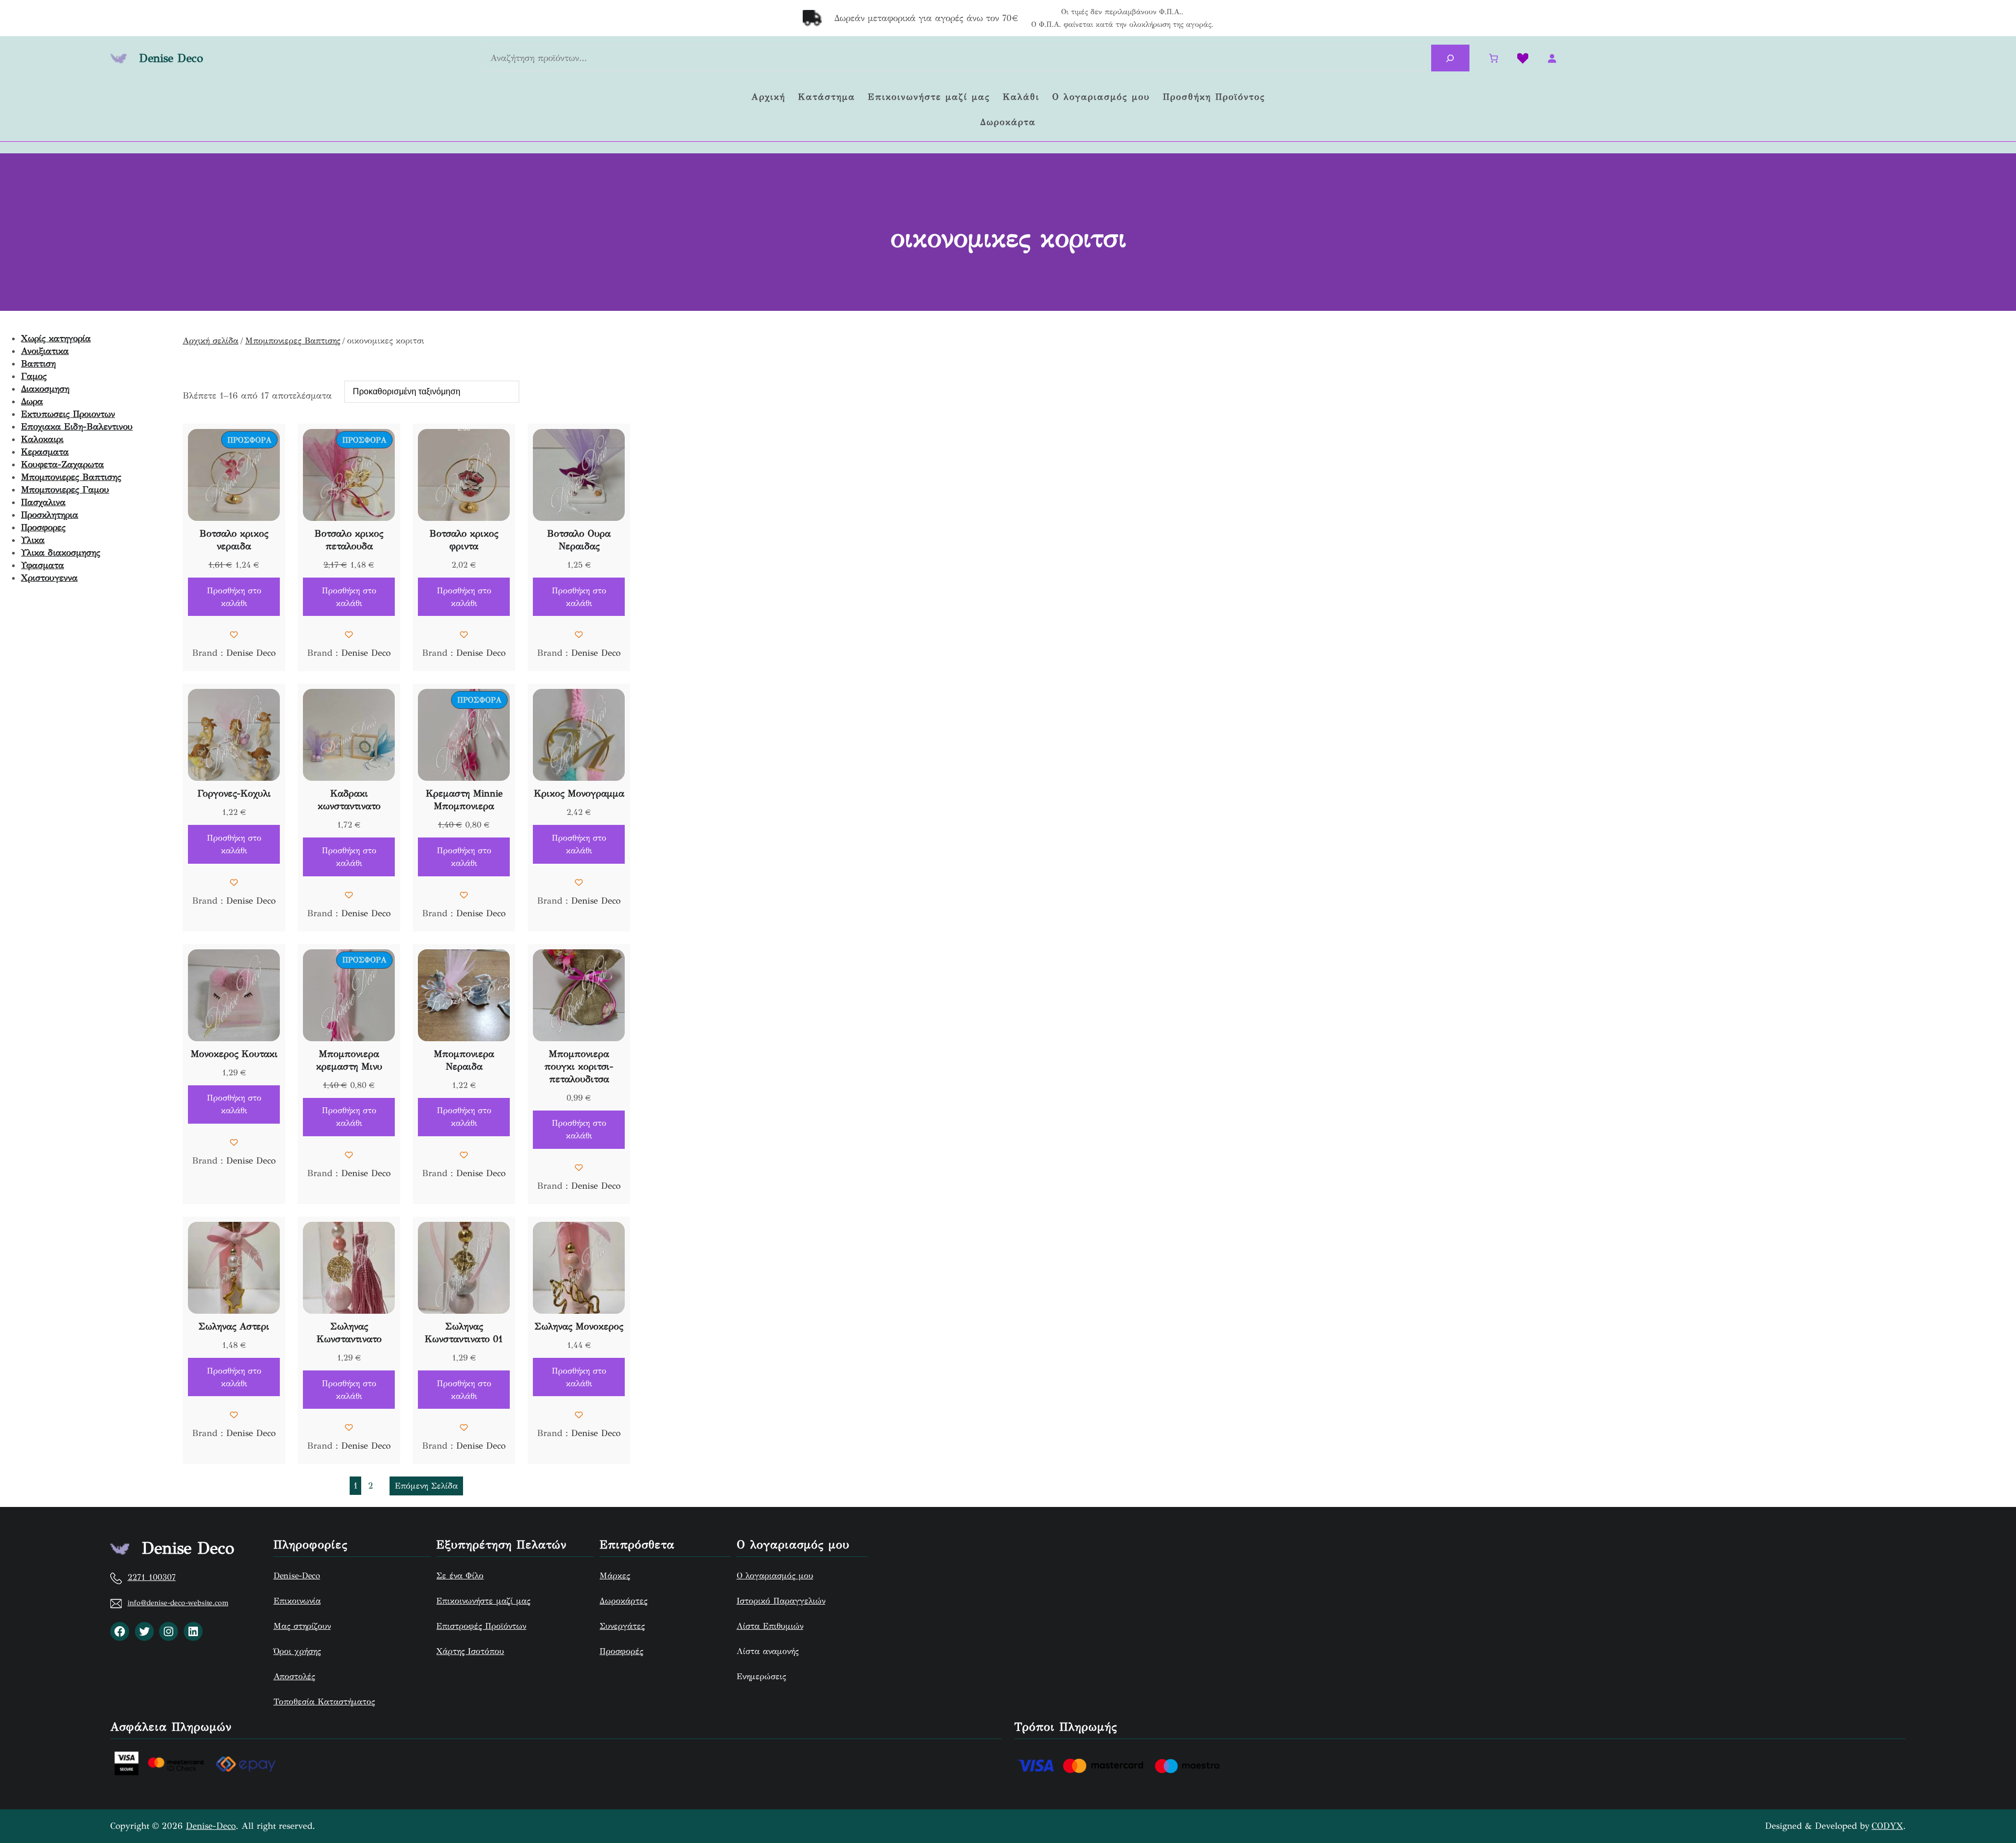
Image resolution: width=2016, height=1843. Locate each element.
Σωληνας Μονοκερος (579, 1326)
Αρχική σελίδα (211, 341)
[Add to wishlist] (234, 635)
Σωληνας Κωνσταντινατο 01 (464, 1333)
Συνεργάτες (622, 1626)
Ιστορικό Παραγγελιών (781, 1601)
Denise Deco (171, 58)
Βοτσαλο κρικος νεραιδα (234, 540)
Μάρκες (615, 1575)
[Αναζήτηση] (1450, 58)
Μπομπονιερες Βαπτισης (293, 341)
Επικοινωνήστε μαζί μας (483, 1601)
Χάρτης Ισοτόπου (470, 1651)
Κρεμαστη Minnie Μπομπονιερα (464, 800)
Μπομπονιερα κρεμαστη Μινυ (349, 1060)
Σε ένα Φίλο (460, 1575)
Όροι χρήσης (297, 1651)
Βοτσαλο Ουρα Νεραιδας (579, 540)
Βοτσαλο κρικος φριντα (464, 540)
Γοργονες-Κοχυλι (234, 793)
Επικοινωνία (297, 1601)
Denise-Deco (297, 1575)
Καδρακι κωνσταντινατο (349, 800)
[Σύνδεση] (1552, 59)
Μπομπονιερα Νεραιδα (464, 1060)
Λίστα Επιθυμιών (770, 1626)
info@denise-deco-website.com (178, 1603)
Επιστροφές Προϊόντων (481, 1626)
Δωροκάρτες (623, 1601)
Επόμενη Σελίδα (426, 1486)
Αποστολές (294, 1676)
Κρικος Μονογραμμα (579, 793)
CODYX (1887, 1826)
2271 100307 (152, 1577)
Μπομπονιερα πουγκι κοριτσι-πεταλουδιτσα (579, 1066)
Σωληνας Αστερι (234, 1326)
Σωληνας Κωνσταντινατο (349, 1333)
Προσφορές (621, 1651)
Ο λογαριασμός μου (775, 1575)
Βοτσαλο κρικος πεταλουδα (349, 540)
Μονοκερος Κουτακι (234, 1054)
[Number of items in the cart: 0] (1493, 59)
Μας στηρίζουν (302, 1626)
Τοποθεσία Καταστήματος (324, 1701)
